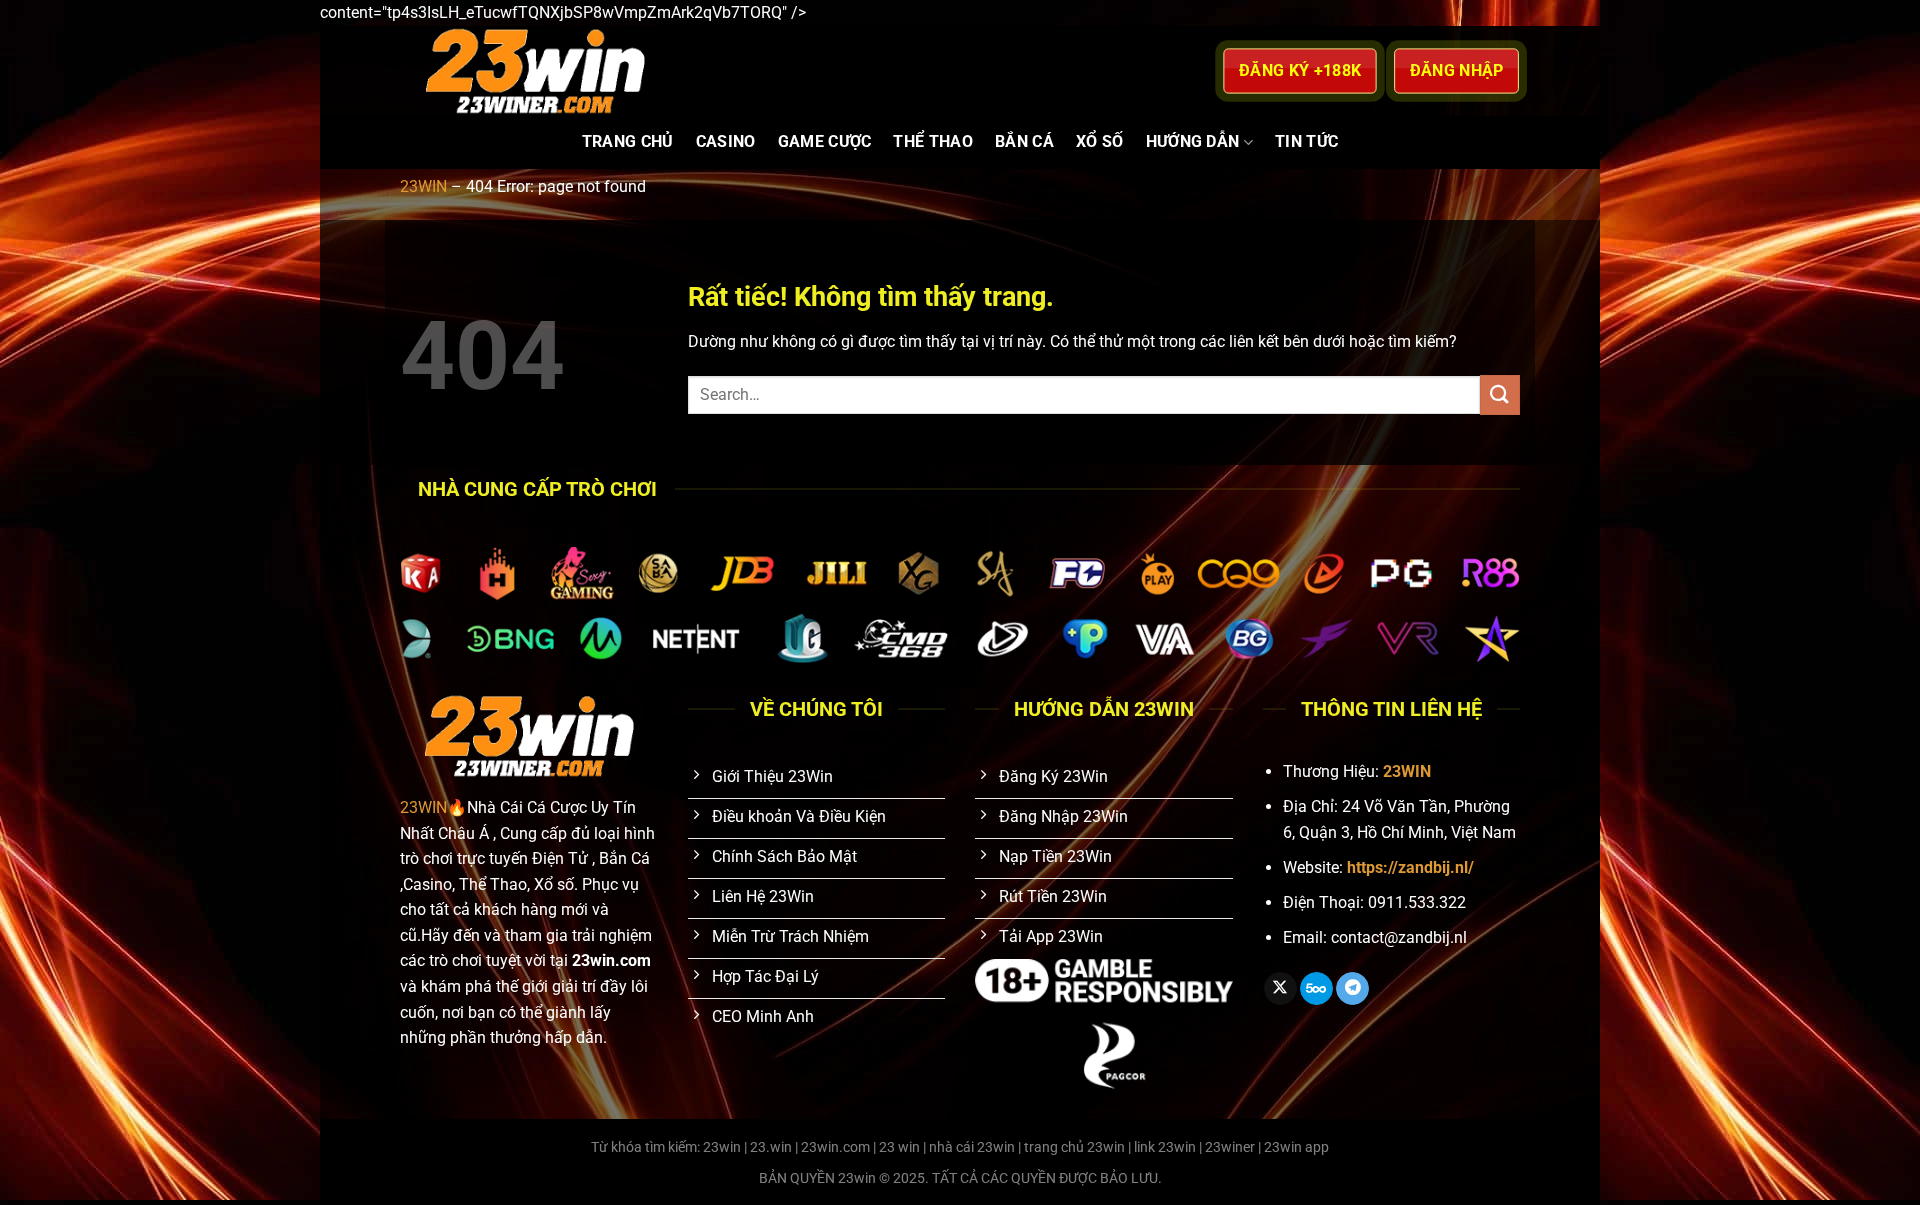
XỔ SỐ (1100, 141)
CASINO (726, 141)
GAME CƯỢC (825, 141)
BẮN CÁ (1024, 141)
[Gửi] (1500, 394)
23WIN (423, 186)
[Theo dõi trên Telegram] (1352, 989)
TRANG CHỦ (628, 141)
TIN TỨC (1306, 141)
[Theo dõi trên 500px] (1316, 989)
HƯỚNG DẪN (1193, 141)
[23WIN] (659, 71)
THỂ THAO (933, 141)
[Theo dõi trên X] (1280, 989)
